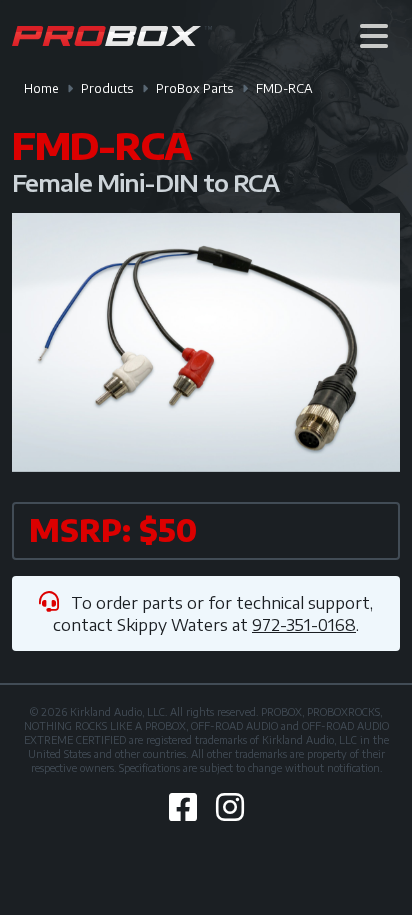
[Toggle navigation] (374, 35)
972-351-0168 (304, 625)
